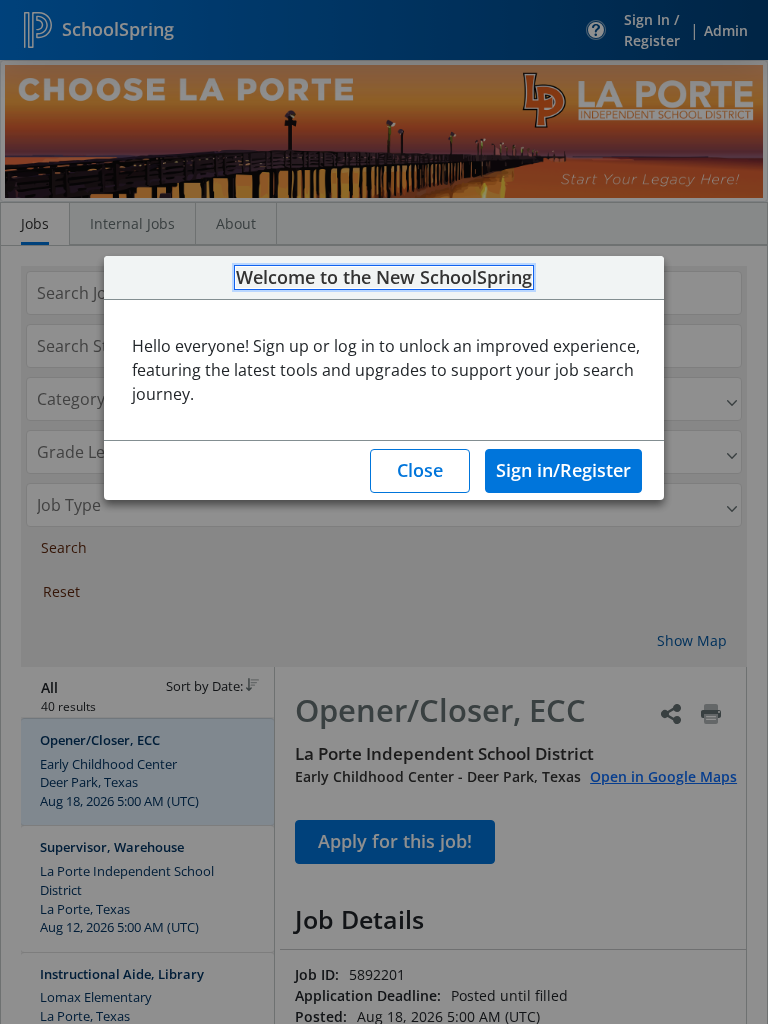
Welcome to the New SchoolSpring (384, 278)
